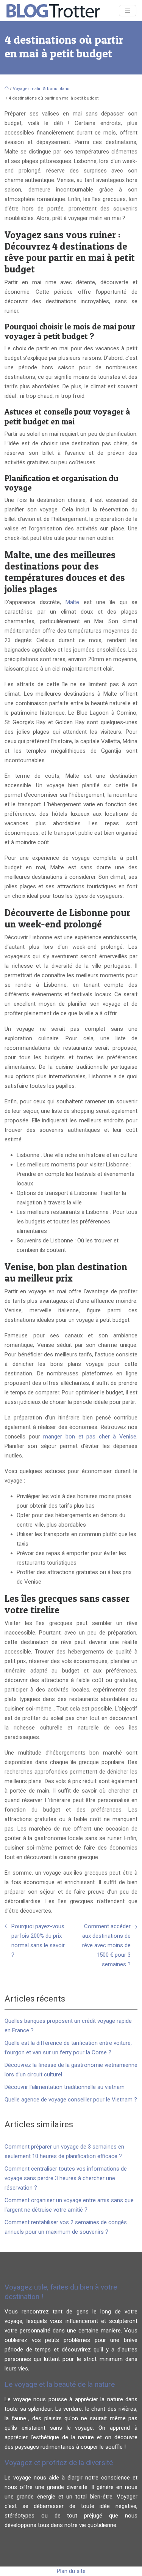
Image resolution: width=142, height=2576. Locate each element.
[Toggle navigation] (128, 11)
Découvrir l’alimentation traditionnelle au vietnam (65, 2087)
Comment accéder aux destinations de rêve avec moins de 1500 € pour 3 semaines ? (106, 1945)
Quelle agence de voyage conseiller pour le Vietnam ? (71, 2100)
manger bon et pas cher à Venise (90, 1437)
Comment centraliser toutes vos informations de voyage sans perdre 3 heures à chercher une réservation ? (66, 2178)
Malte (72, 602)
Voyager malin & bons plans (41, 89)
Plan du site (71, 2571)
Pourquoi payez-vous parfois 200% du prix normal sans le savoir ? (38, 1941)
